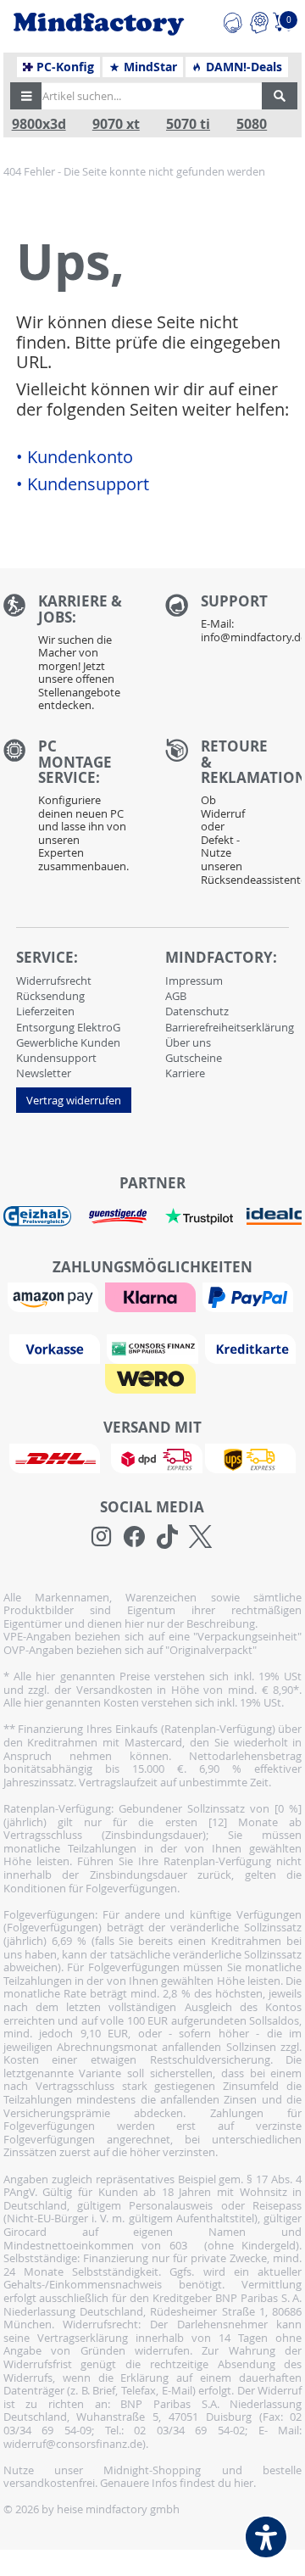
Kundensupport (56, 1058)
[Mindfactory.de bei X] (200, 1537)
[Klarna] (152, 1296)
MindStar (149, 67)
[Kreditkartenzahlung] (250, 1348)
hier (244, 2483)
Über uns (188, 1042)
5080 (252, 124)
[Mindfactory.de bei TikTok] (167, 1537)
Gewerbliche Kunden (68, 1042)
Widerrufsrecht (54, 981)
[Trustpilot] (199, 1215)
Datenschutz (197, 1011)
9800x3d (39, 124)
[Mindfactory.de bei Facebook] (134, 1537)
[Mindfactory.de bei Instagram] (101, 1537)
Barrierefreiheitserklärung (230, 1027)
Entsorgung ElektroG (68, 1027)
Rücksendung (50, 996)
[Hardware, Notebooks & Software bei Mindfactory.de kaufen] (99, 24)
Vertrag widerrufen (74, 1100)
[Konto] (259, 20)
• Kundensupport (83, 484)
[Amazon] (55, 1296)
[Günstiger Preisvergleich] (118, 1215)
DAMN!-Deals (242, 67)
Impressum (194, 981)
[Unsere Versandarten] (152, 1457)
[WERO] (152, 1377)
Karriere (185, 1073)
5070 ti (188, 124)
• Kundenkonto (75, 457)
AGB (176, 996)
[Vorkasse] (57, 1348)
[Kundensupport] (233, 20)
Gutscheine (194, 1058)
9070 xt (116, 124)
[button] (26, 96)
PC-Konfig (64, 67)
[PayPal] (250, 1296)
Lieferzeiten (45, 1011)
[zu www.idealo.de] (274, 1216)
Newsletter (44, 1073)
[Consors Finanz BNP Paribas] (154, 1348)
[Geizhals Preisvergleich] (37, 1215)
